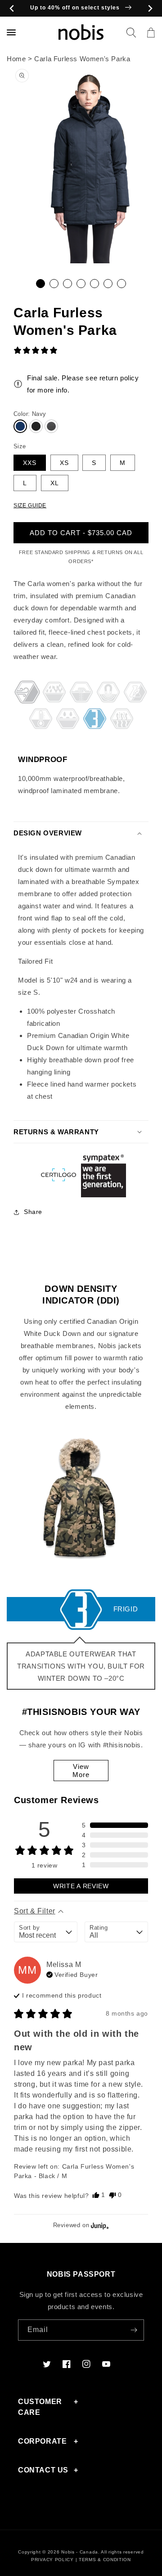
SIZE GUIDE (30, 505)
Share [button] (33, 1212)
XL (55, 483)
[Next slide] (150, 8)
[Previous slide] (12, 8)
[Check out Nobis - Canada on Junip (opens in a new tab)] (99, 2225)
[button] (131, 32)
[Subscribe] (134, 2330)
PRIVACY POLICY (52, 2560)
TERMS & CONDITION (105, 2560)
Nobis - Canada (80, 2552)
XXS (30, 463)
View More (81, 1771)
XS (64, 463)
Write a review (81, 1886)
